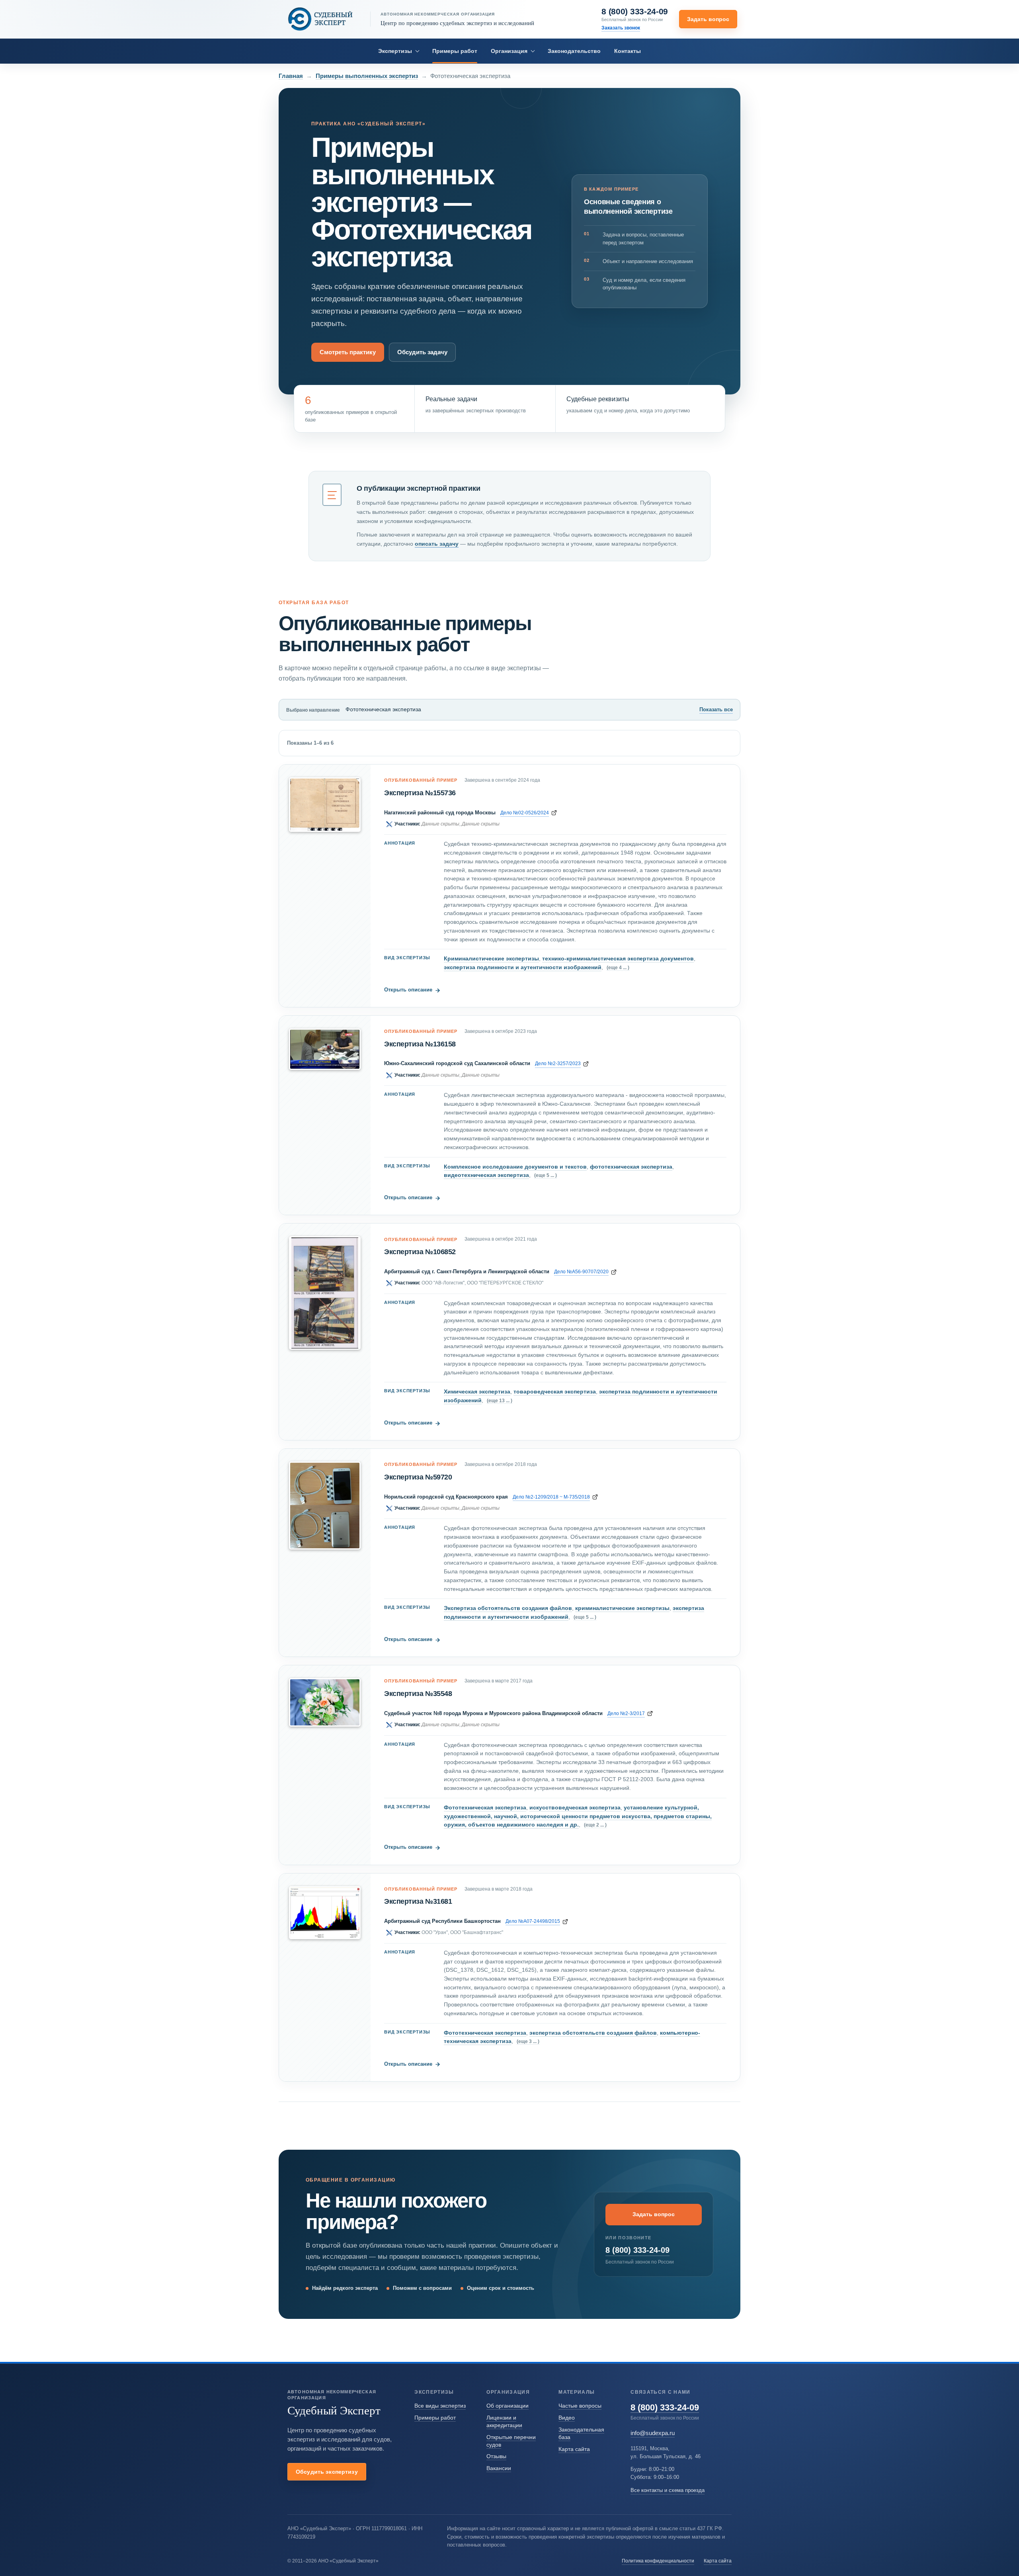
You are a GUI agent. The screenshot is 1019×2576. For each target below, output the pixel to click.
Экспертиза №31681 (418, 1901)
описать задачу (437, 544)
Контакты (628, 51)
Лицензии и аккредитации (504, 2421)
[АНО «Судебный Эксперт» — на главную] (320, 19)
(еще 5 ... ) (546, 1175)
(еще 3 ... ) (528, 2041)
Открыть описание (412, 990)
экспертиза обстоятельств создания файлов (593, 2033)
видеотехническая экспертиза (486, 1175)
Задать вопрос (708, 19)
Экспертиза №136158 (420, 1044)
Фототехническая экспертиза (485, 1807)
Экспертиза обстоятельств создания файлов (508, 1608)
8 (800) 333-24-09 (635, 12)
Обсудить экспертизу (327, 2472)
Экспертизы (395, 51)
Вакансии (499, 2468)
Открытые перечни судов (511, 2441)
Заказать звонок (621, 28)
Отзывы (496, 2456)
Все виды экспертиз (440, 2406)
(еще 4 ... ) (618, 967)
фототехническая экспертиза (631, 1167)
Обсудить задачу (422, 352)
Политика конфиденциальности (658, 2561)
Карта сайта (574, 2449)
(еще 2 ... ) (595, 1825)
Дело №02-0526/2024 (525, 813)
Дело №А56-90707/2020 (581, 1271)
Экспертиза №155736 (420, 793)
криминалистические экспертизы (622, 1608)
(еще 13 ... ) (500, 1400)
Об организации (508, 2406)
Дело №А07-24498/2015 (533, 1921)
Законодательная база (581, 2433)
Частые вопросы (580, 2406)
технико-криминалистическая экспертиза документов (618, 958)
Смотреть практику (348, 352)
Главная (291, 76)
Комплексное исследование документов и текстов (515, 1167)
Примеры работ (455, 51)
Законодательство (574, 51)
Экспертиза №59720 (418, 1477)
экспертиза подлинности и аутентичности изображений (523, 967)
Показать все (716, 709)
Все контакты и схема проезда (668, 2490)
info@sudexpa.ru (653, 2433)
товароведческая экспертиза (555, 1391)
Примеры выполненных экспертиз (367, 76)
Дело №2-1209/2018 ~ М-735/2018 (551, 1497)
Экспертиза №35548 (418, 1694)
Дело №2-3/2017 (626, 1713)
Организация (509, 51)
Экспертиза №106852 (420, 1252)
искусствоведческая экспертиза (575, 1807)
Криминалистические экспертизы (491, 958)
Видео (567, 2418)
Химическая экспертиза (477, 1391)
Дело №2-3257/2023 (558, 1063)
